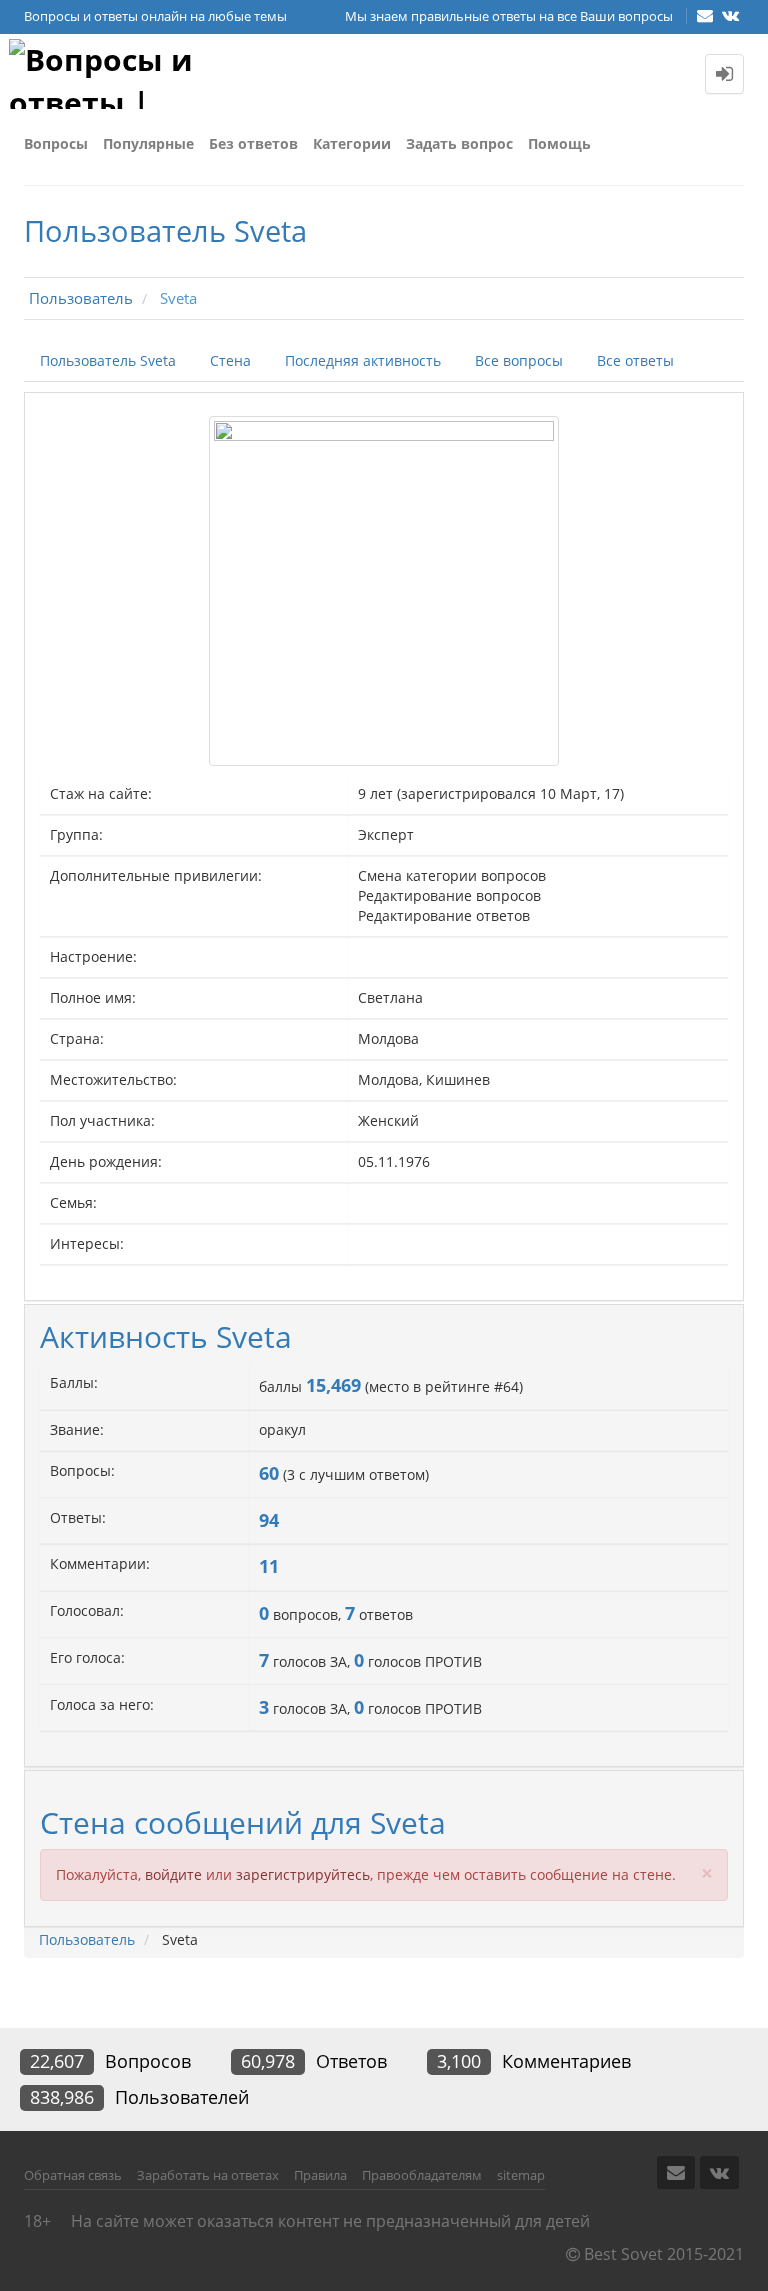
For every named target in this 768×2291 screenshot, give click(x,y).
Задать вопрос (459, 143)
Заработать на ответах (208, 2175)
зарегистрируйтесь (303, 1874)
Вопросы (56, 143)
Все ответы (635, 360)
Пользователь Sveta (108, 360)
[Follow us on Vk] (730, 15)
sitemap (521, 2175)
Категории (352, 143)
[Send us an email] (707, 15)
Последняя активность (363, 360)
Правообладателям (422, 2175)
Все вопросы (519, 360)
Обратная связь (73, 2175)
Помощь (559, 143)
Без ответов (253, 143)
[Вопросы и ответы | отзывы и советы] (109, 74)
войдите (173, 1874)
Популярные (148, 143)
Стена (230, 360)
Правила (320, 2175)
